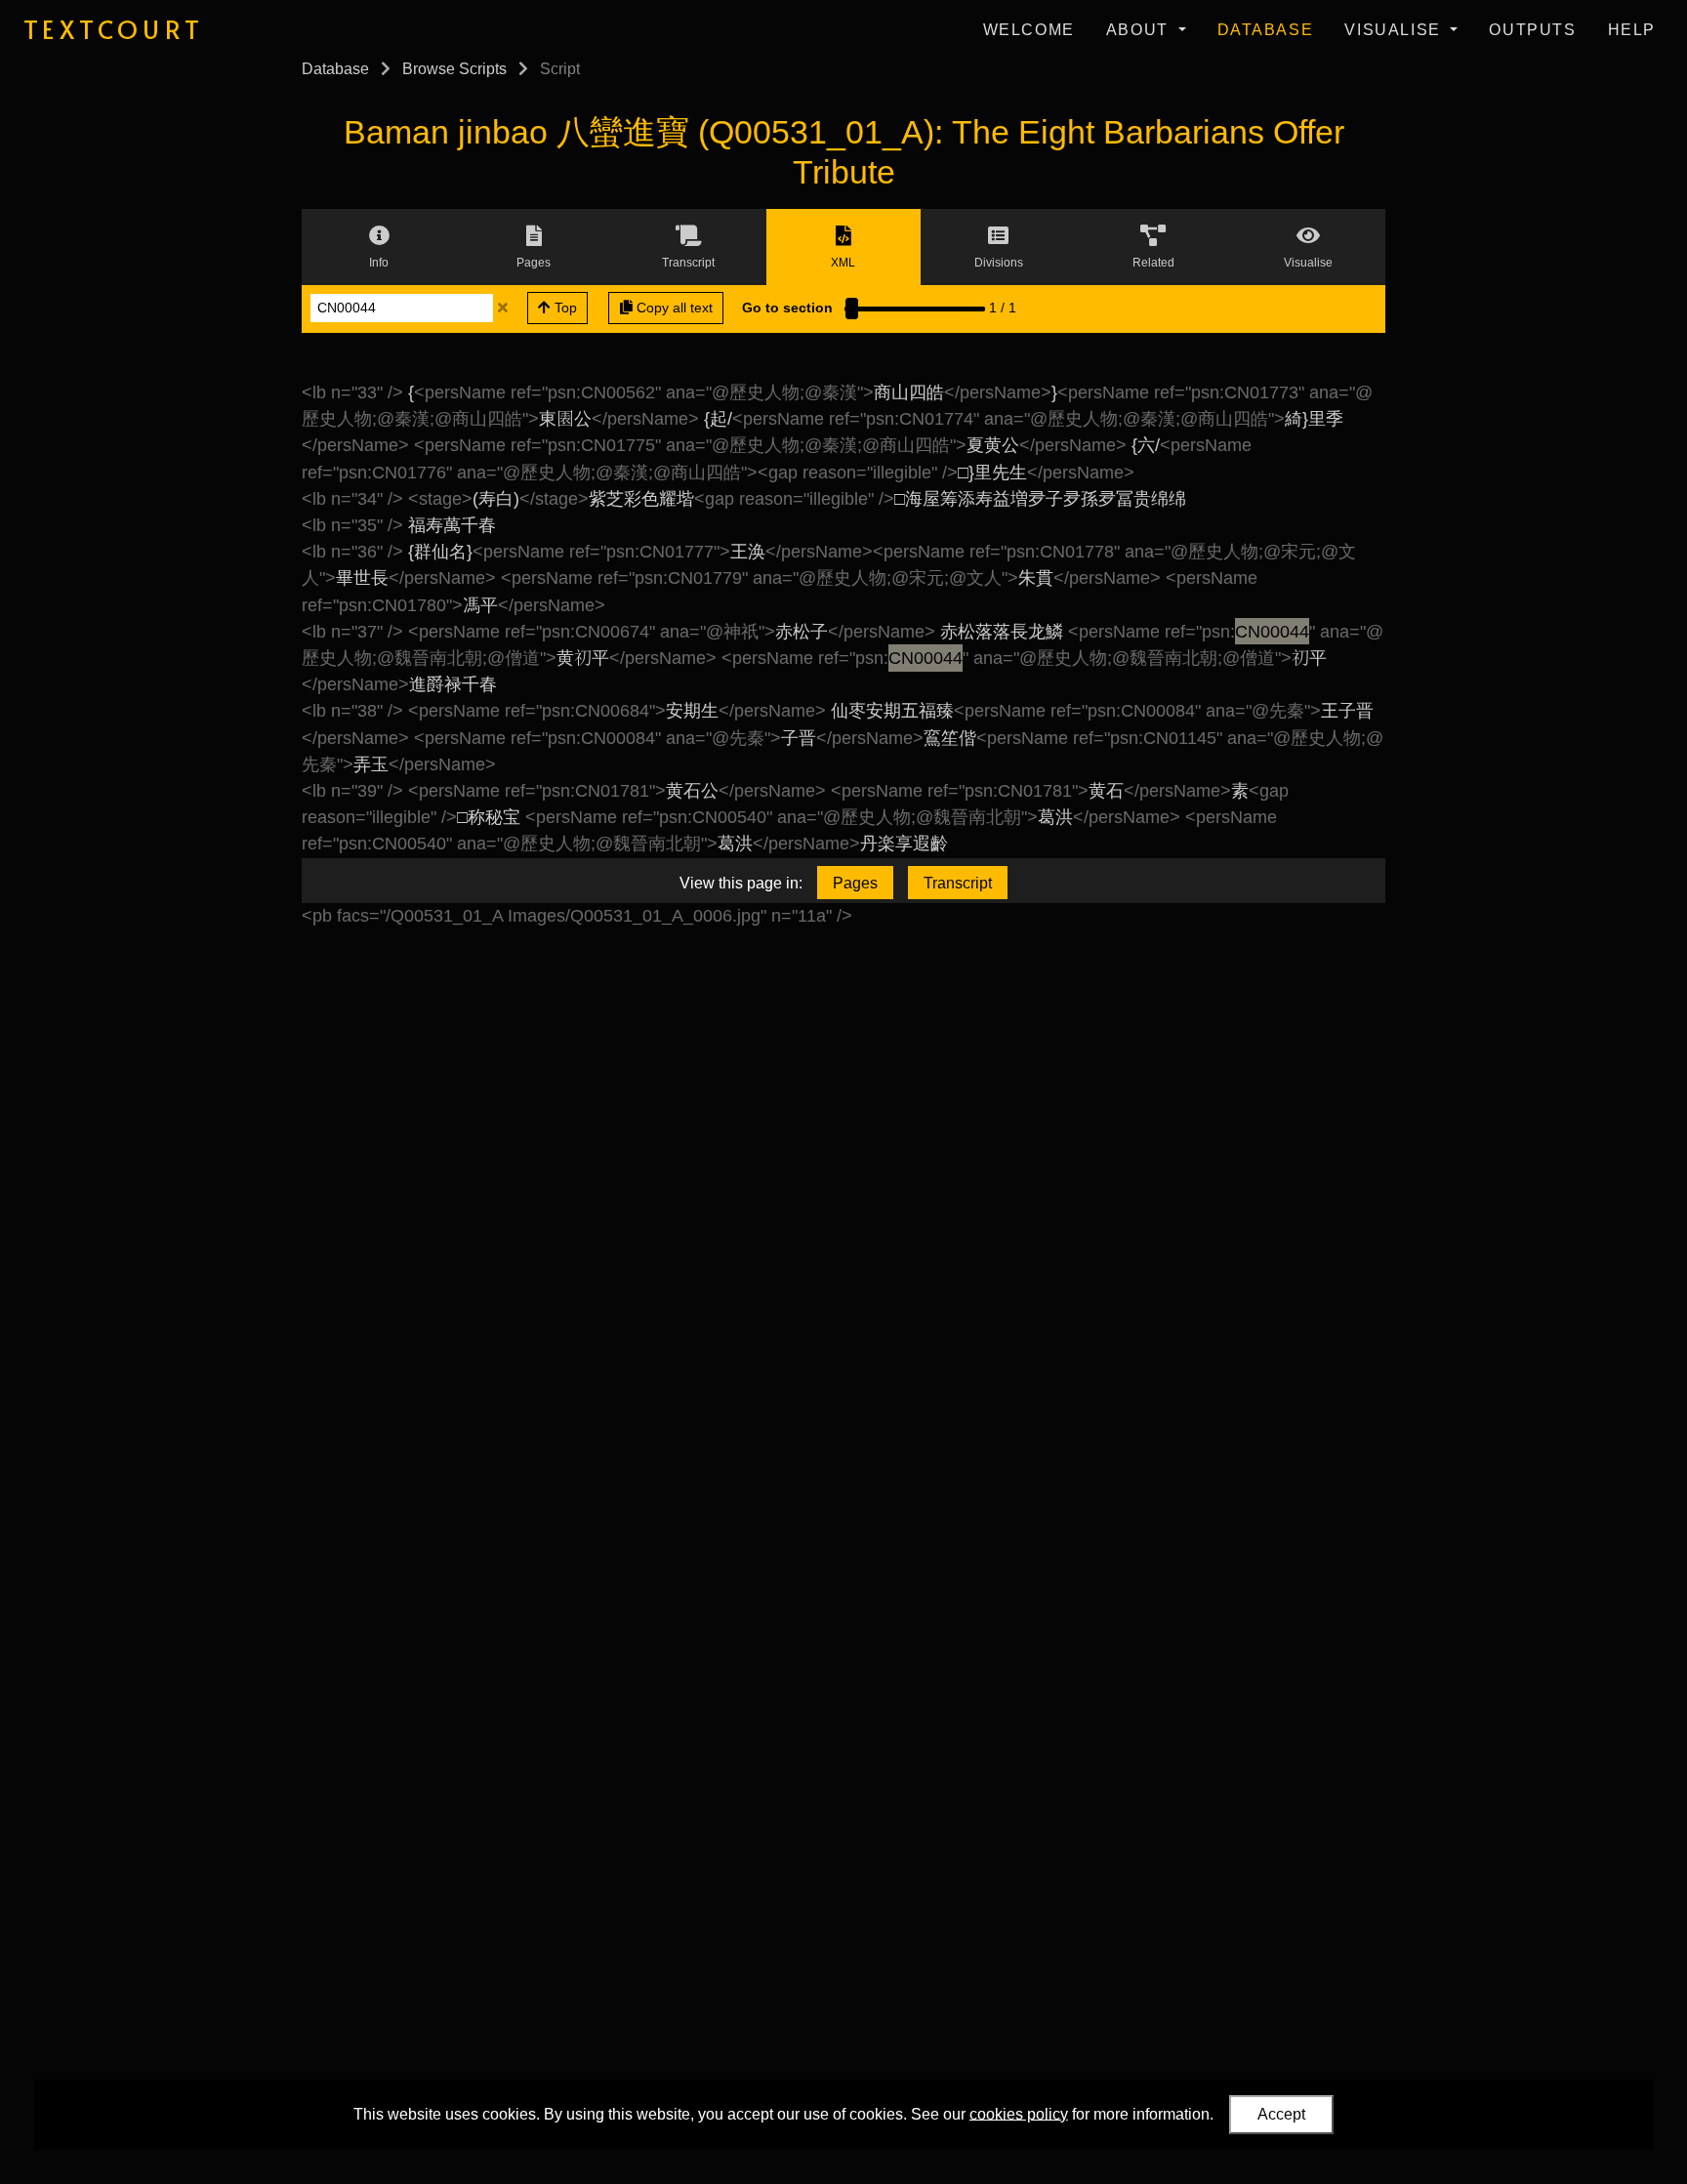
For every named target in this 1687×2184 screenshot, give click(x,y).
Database (1266, 30)
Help (1632, 30)
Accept (1281, 2114)
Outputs (1532, 30)
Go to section (787, 308)
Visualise (1395, 30)
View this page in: (741, 883)
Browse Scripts (454, 69)
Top (564, 308)
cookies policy (1019, 2113)
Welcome (1029, 30)
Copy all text (673, 308)
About (1140, 30)
